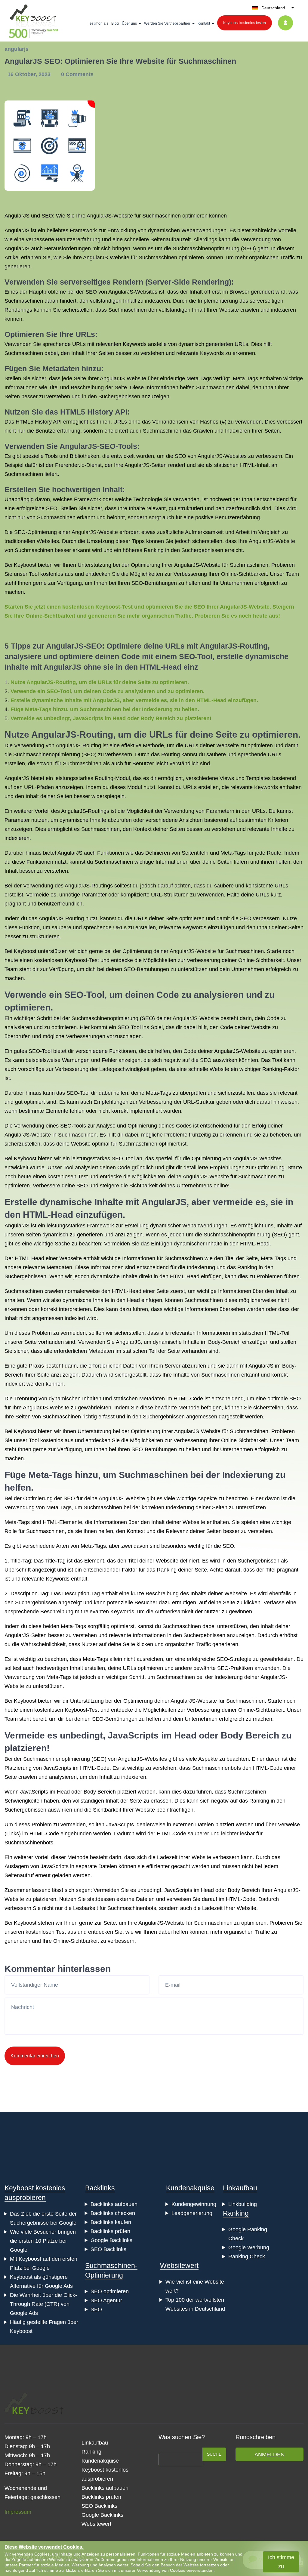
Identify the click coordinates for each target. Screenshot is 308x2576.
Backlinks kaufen (111, 2222)
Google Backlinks (111, 2240)
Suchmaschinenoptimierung (206, 248)
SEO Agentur (106, 2300)
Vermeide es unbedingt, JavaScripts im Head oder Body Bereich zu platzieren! (111, 718)
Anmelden (269, 2454)
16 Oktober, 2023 (30, 74)
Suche (214, 2454)
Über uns (129, 23)
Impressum (18, 2512)
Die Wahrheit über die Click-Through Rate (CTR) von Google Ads (43, 2304)
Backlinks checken (113, 2213)
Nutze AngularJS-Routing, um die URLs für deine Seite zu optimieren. (100, 682)
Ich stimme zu (281, 2562)
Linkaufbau (240, 2188)
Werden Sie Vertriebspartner (167, 23)
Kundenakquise (190, 2188)
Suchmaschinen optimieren (171, 258)
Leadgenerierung (192, 2213)
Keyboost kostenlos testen (245, 23)
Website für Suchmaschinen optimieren (160, 216)
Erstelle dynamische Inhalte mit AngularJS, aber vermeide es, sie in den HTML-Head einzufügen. (134, 700)
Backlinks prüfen (110, 2231)
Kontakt (204, 23)
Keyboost (25, 565)
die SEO (176, 456)
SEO (47, 216)
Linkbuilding (243, 2204)
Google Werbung (249, 2247)
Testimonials (98, 23)
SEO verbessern (260, 918)
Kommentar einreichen (35, 2056)
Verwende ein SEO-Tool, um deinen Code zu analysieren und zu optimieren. (108, 691)
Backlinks (100, 2188)
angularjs (17, 49)
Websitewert (179, 2266)
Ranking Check (247, 2257)
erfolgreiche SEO (37, 508)
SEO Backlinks (108, 2249)
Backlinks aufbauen (114, 2204)
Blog (115, 23)
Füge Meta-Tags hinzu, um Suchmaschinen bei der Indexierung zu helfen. (105, 709)
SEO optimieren (110, 2291)
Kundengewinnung (194, 2204)
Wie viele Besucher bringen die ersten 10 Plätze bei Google (43, 2241)
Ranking (236, 2213)
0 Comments (77, 74)
